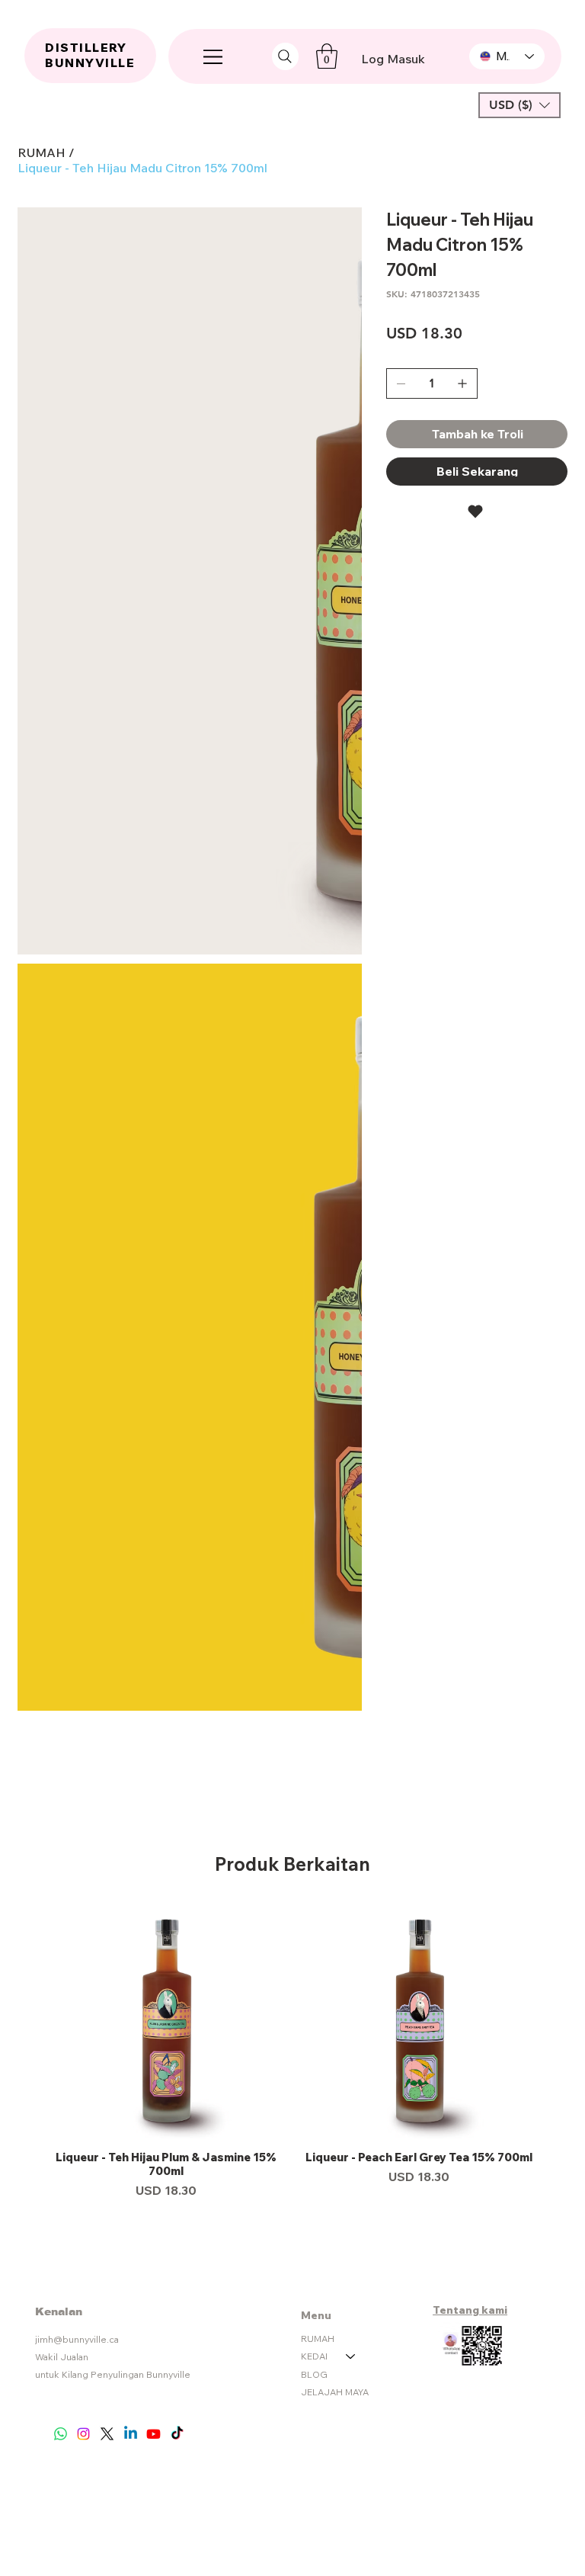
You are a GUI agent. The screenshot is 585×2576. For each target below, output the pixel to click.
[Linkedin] (131, 1629)
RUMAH (318, 1533)
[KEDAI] (351, 1551)
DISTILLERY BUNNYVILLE (90, 55)
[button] (327, 56)
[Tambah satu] (462, 383)
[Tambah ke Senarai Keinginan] (477, 512)
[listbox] (519, 105)
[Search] (285, 56)
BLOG (314, 1569)
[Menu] (214, 56)
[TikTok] (177, 1629)
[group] (292, 1251)
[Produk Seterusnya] (558, 1215)
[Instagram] (83, 1629)
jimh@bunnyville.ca (77, 1534)
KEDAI (314, 1551)
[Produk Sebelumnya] (27, 1215)
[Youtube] (153, 1629)
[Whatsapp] (61, 1629)
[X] (107, 1629)
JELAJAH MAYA (335, 1587)
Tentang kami (470, 1505)
